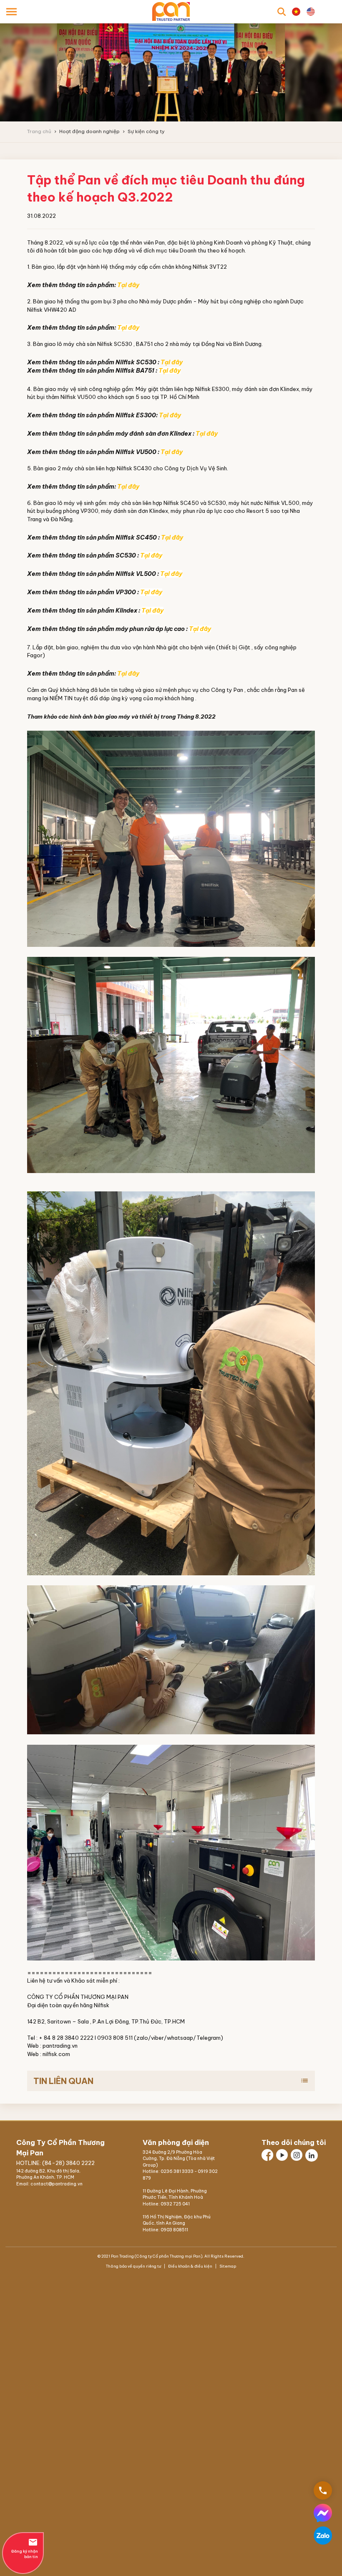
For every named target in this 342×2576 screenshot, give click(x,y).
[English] (311, 12)
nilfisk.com (56, 2054)
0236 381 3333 (177, 2171)
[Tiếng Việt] (296, 12)
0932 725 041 (175, 2204)
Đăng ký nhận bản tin (25, 2548)
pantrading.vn (60, 2046)
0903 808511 (174, 2230)
